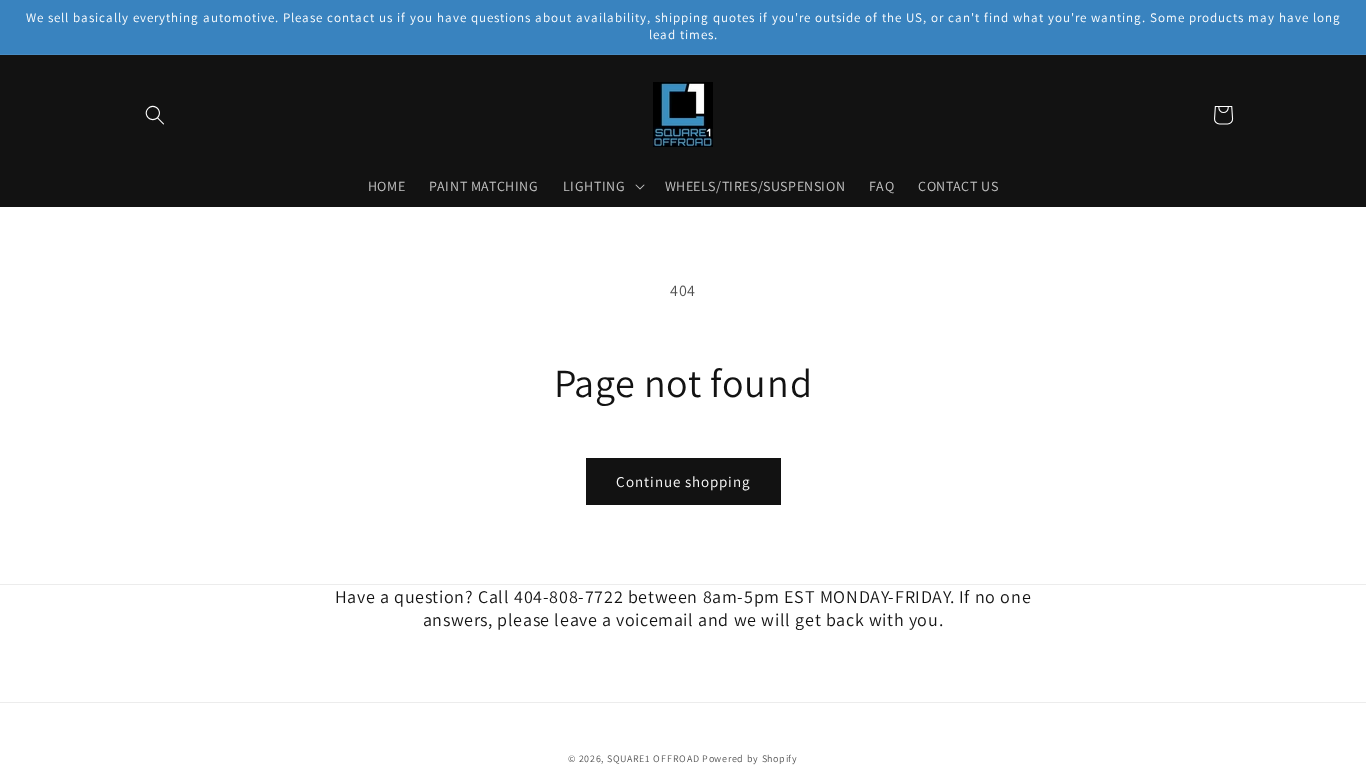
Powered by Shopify (750, 758)
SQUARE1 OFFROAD (653, 758)
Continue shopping (683, 481)
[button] (155, 115)
